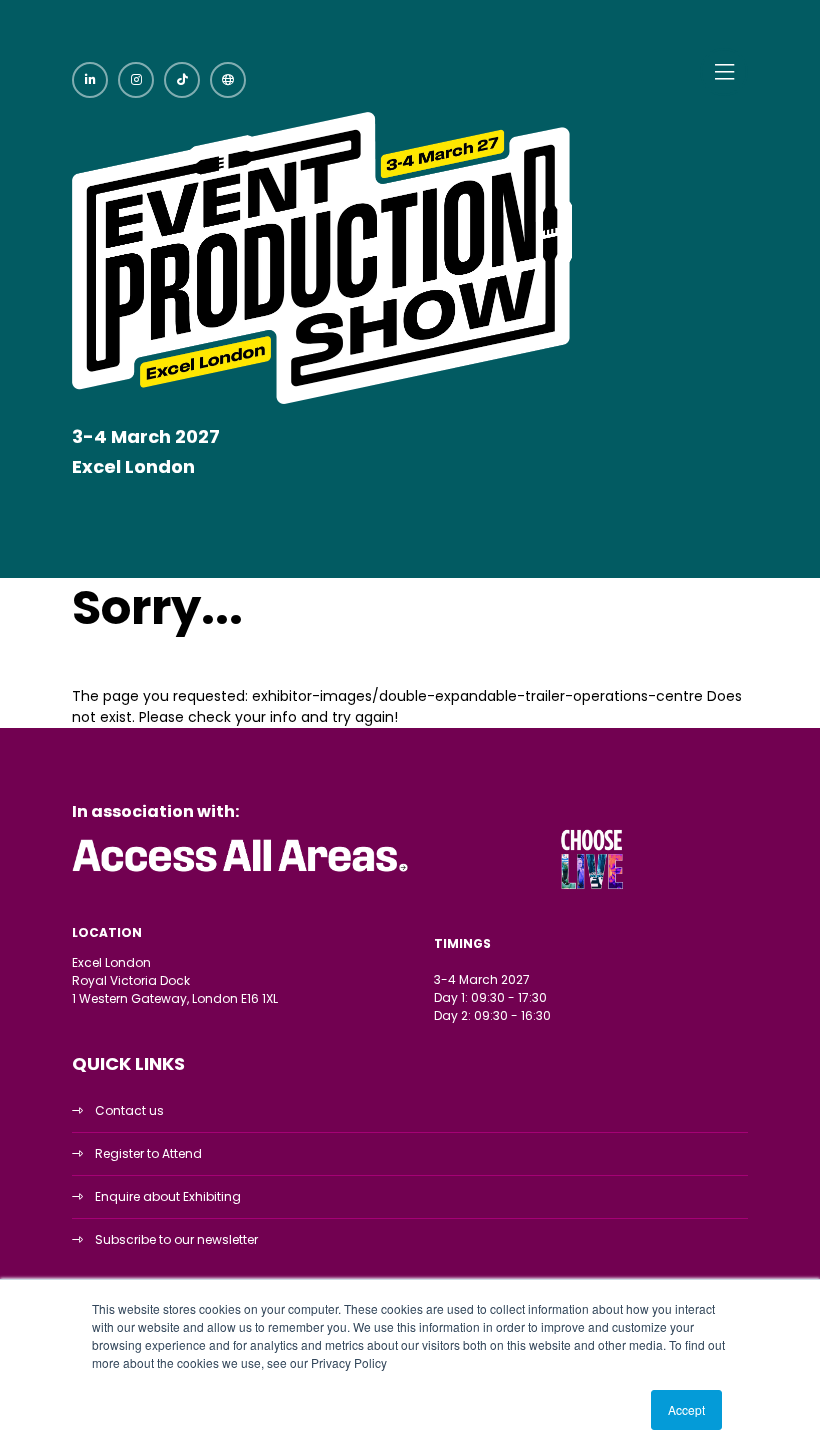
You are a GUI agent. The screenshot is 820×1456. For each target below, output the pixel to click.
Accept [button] (686, 1409)
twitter (228, 80)
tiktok (182, 80)
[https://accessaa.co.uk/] (241, 872)
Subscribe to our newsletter (176, 1239)
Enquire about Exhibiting (168, 1196)
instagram (136, 80)
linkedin (90, 80)
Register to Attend (148, 1153)
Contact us (129, 1110)
